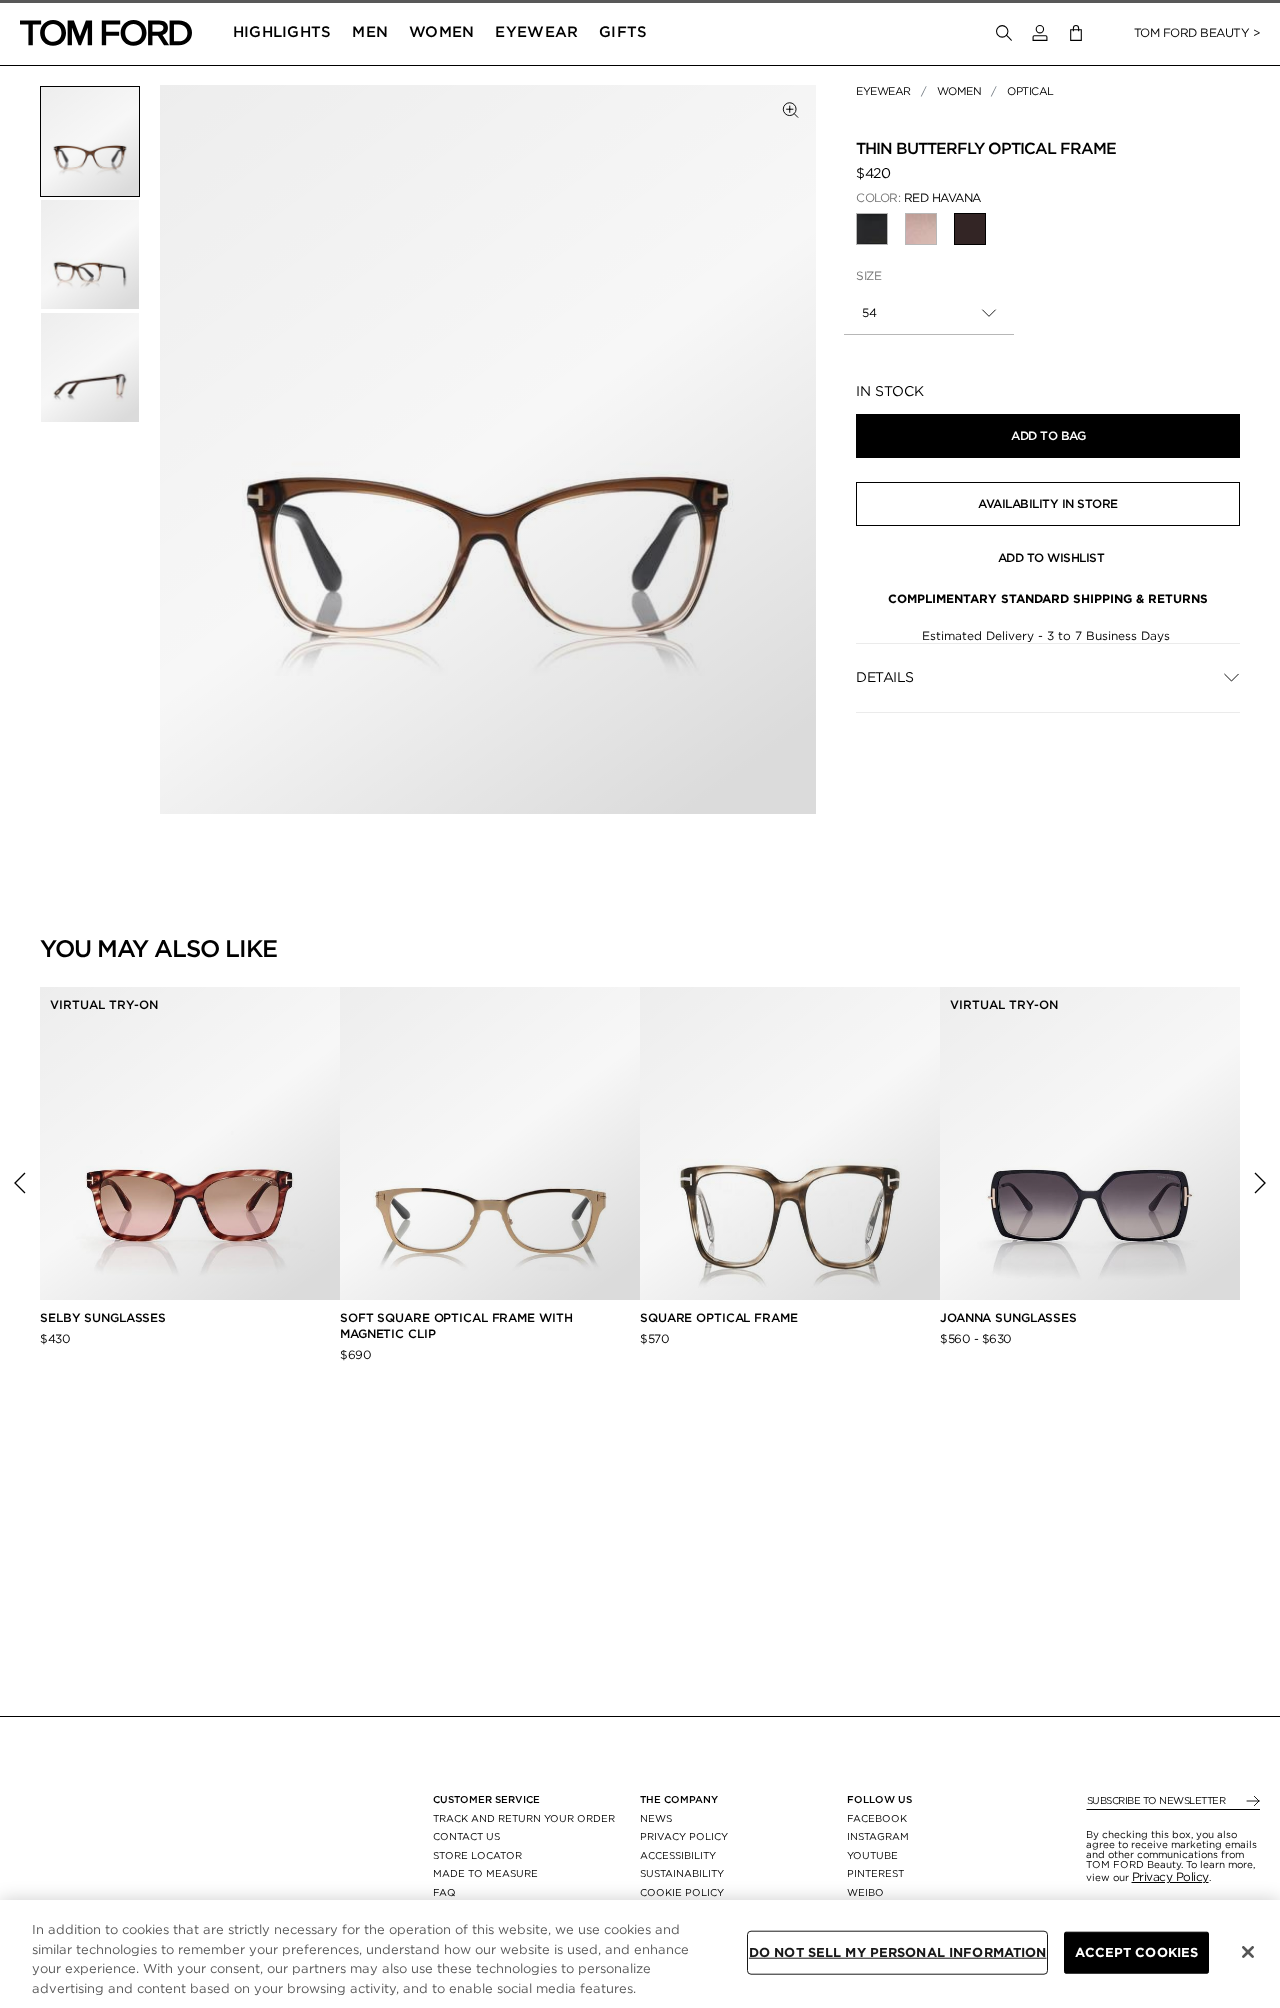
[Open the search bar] (1004, 33)
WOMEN (959, 91)
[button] (1040, 33)
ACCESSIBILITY (678, 1855)
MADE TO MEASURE (485, 1873)
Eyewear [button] (536, 32)
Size (868, 275)
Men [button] (370, 32)
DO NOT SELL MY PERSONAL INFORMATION (898, 1952)
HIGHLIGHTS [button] (282, 32)
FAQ (444, 1892)
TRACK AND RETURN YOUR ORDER (524, 1818)
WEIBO (865, 1892)
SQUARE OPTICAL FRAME (719, 1317)
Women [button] (442, 32)
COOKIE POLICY (682, 1892)
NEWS (656, 1818)
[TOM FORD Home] (106, 33)
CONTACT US (466, 1836)
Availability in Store (1048, 503)
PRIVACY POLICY (684, 1836)
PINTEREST (875, 1873)
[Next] (1260, 1183)
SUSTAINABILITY (682, 1873)
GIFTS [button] (623, 32)
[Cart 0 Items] (1076, 33)
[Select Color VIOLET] (921, 229)
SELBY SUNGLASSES (103, 1317)
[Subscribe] (1251, 1801)
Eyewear (883, 91)
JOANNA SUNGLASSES (1008, 1317)
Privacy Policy (1170, 1876)
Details (885, 677)
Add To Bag (1048, 435)
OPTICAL (1030, 91)
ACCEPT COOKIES (1136, 1952)
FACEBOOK (877, 1818)
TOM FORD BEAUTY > (1197, 32)
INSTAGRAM (878, 1836)
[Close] (1248, 1952)
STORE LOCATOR (477, 1855)
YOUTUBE (872, 1855)
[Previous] (20, 1183)
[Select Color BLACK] (872, 229)
